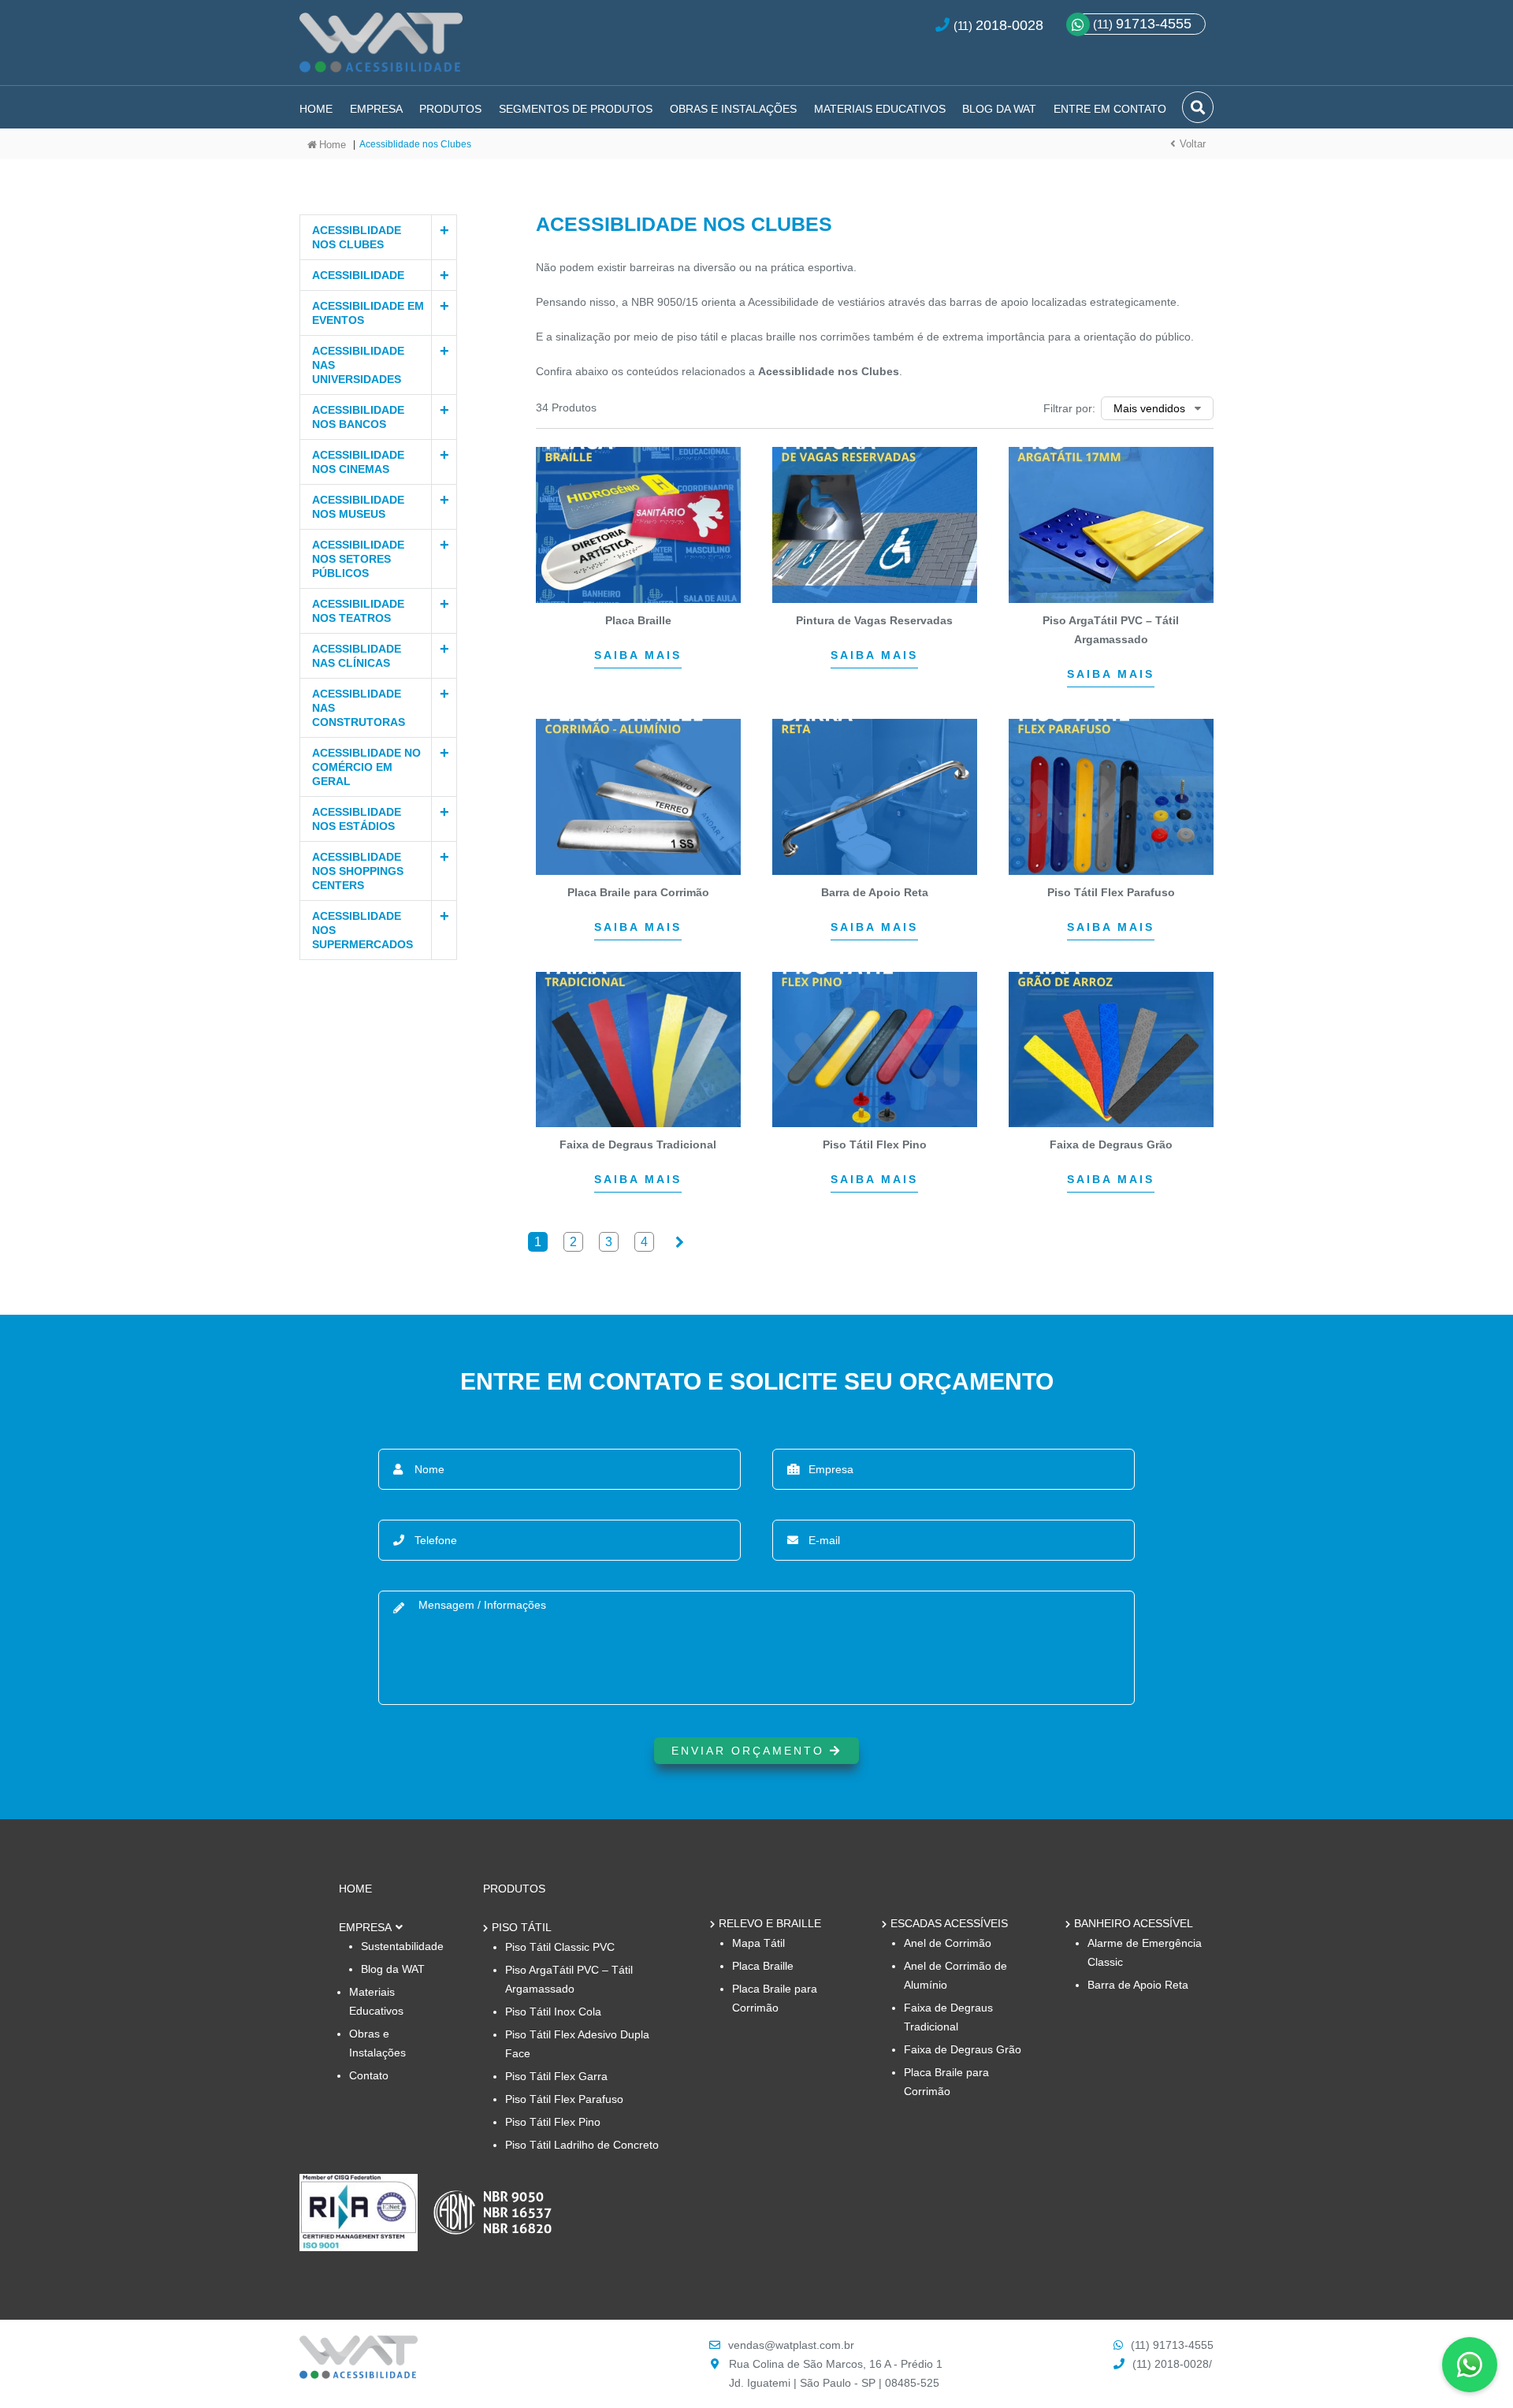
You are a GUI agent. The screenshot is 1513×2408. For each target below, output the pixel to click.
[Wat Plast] (359, 2375)
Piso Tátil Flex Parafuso (564, 2099)
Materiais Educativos (880, 109)
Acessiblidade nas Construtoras (359, 708)
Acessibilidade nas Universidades (358, 365)
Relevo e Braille (770, 1923)
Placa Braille (763, 1966)
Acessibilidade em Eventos (368, 313)
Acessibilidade (358, 275)
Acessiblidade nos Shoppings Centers (358, 871)
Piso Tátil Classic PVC (560, 1947)
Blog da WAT (999, 109)
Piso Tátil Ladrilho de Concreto (582, 2145)
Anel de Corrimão (948, 1943)
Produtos (450, 109)
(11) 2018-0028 (1171, 2364)
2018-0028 (1009, 25)
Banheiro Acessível (1134, 1923)
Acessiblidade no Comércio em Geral (366, 767)
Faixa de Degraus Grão (963, 2049)
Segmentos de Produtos (576, 109)
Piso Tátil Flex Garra (556, 2076)
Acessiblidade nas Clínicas (357, 656)
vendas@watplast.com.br (791, 2345)
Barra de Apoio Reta (1138, 1985)
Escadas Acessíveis (949, 1923)
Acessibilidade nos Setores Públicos (358, 559)
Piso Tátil (522, 1927)
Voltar (1193, 144)
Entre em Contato (1110, 109)
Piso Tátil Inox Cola (553, 2012)
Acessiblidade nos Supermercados (362, 930)
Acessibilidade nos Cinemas (358, 462)
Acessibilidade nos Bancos (358, 417)
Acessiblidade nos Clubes (357, 237)
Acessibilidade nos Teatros (358, 611)
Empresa (376, 109)
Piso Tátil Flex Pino (553, 2122)
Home (316, 109)
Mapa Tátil (758, 1943)
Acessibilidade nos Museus (358, 507)
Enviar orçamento (751, 1751)
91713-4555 (1142, 24)
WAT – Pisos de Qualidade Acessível (381, 49)
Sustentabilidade (402, 1946)
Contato (369, 2075)
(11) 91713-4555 (1172, 2345)
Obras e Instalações (733, 109)
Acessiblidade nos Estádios (357, 819)
